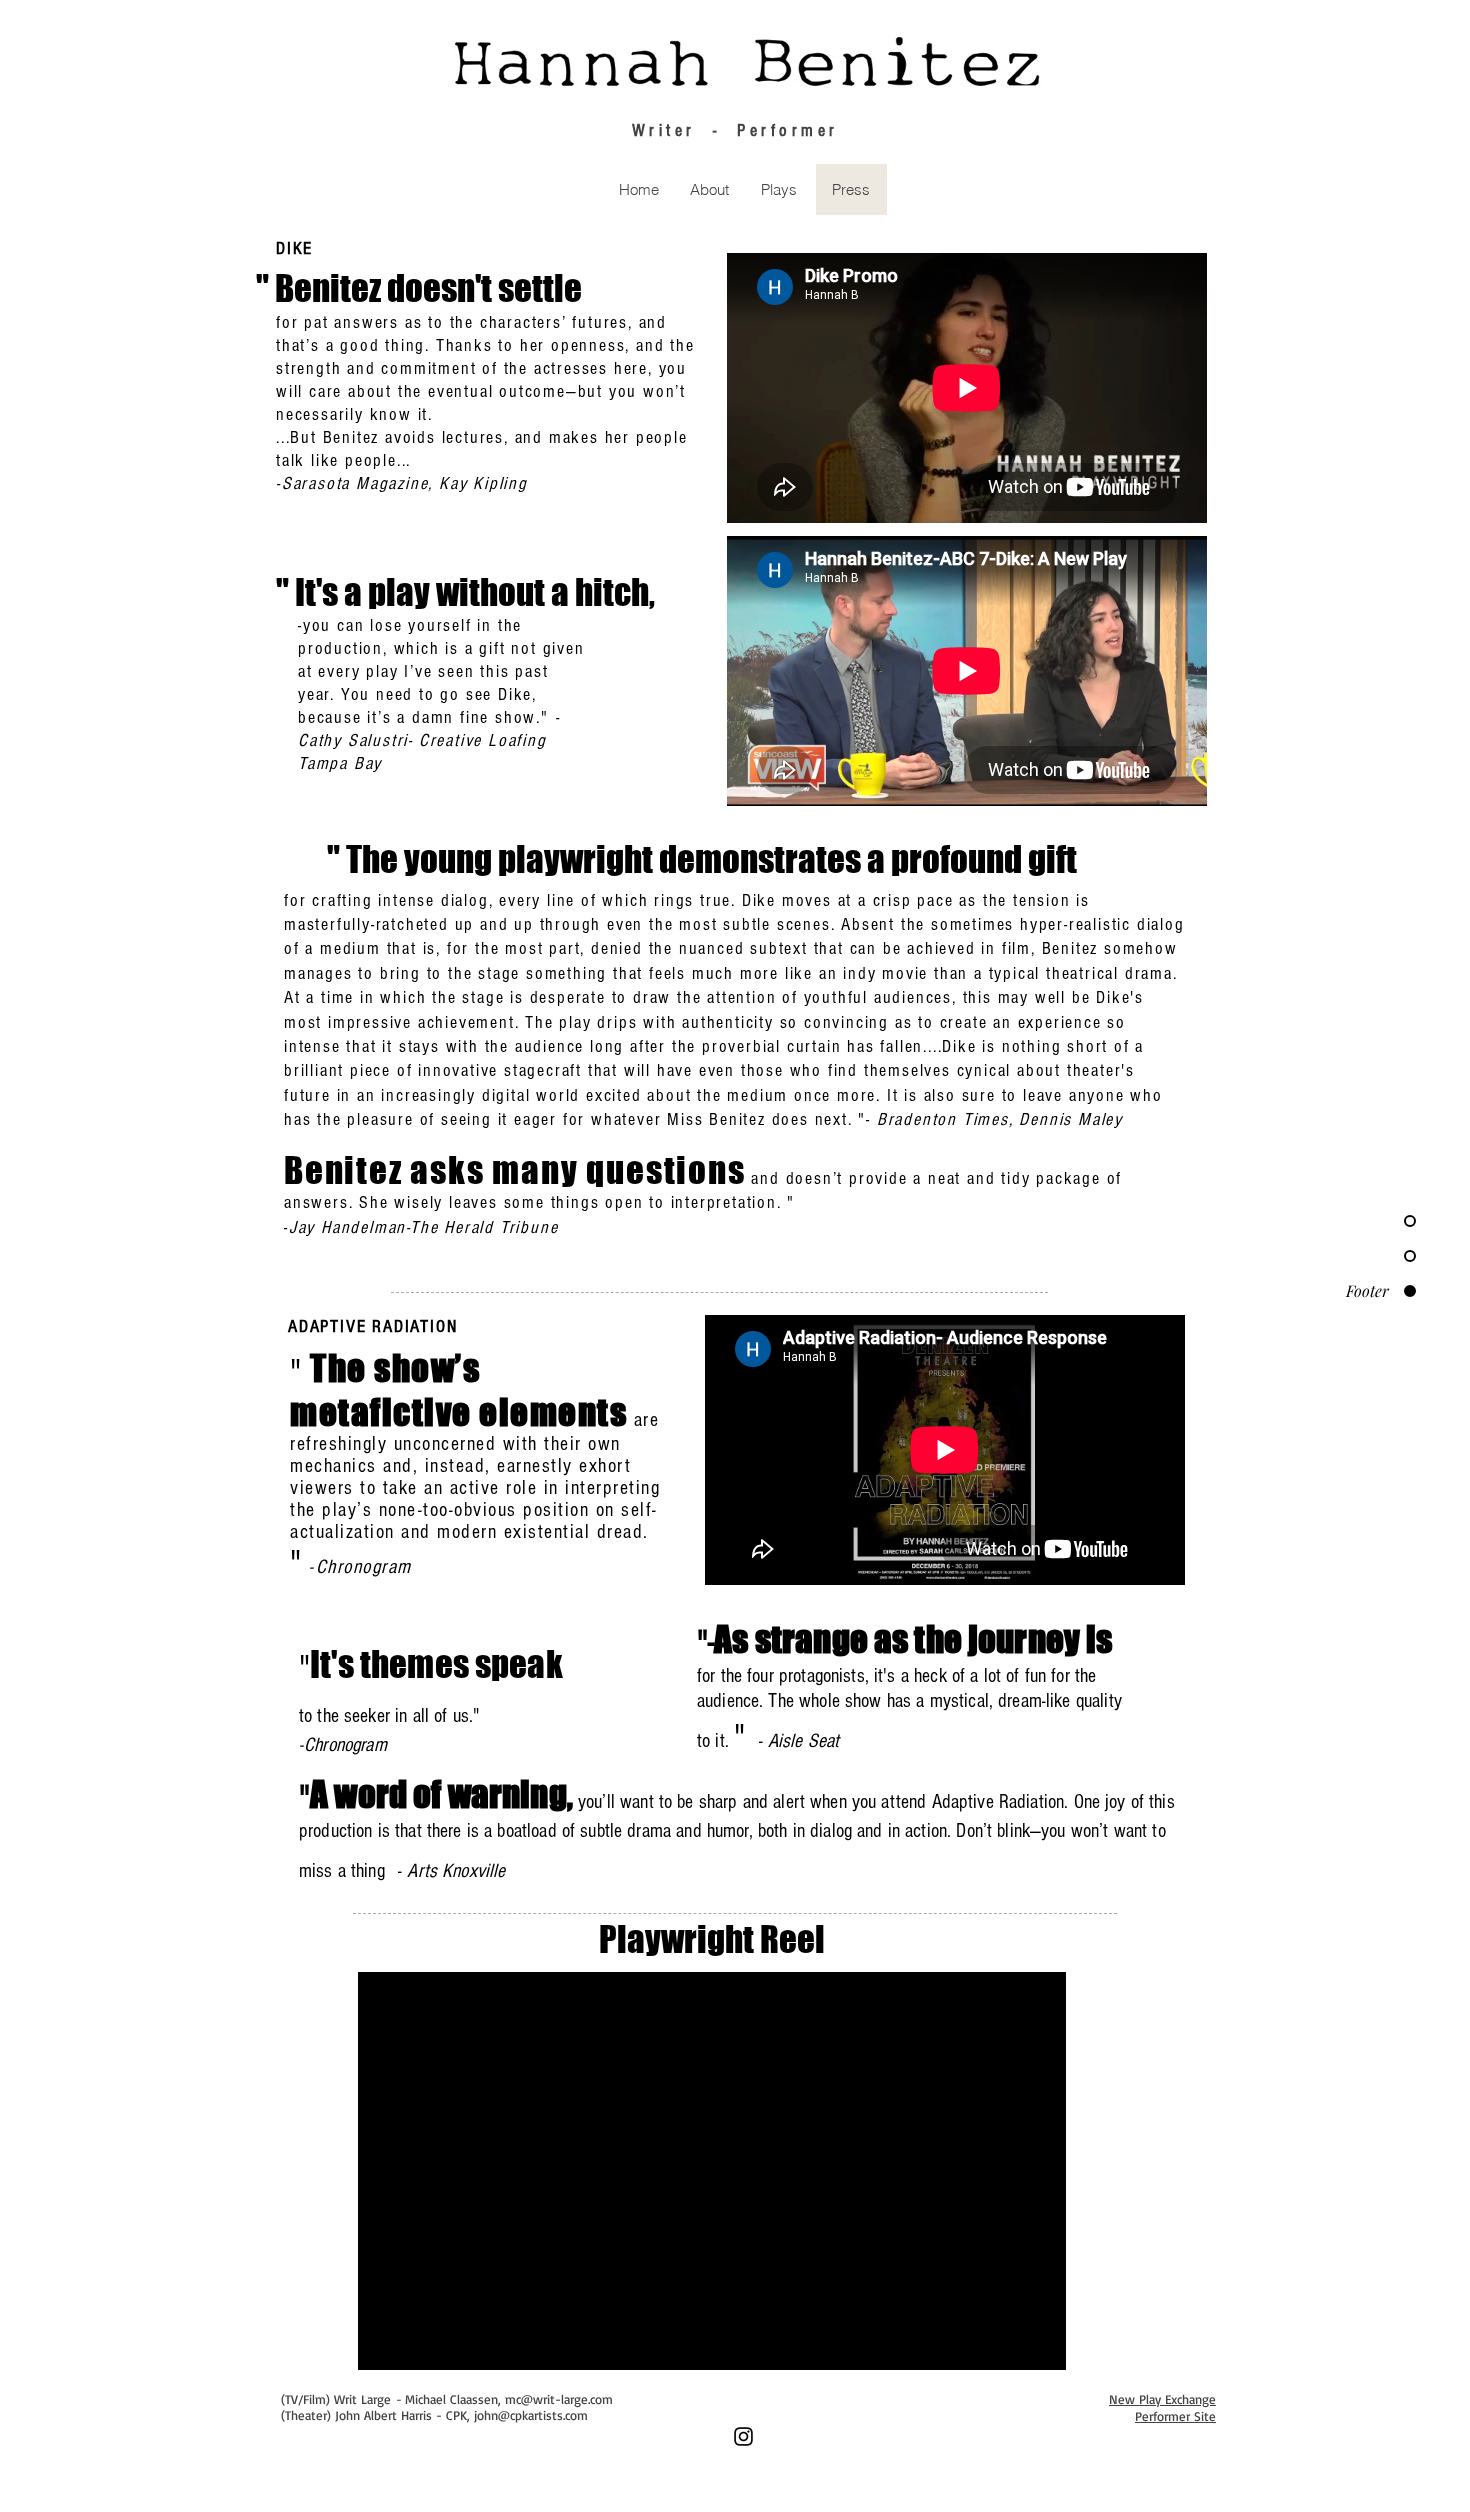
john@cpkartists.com (531, 2415)
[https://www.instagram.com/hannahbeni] (743, 2436)
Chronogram (364, 1567)
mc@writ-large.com (559, 2399)
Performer (788, 130)
